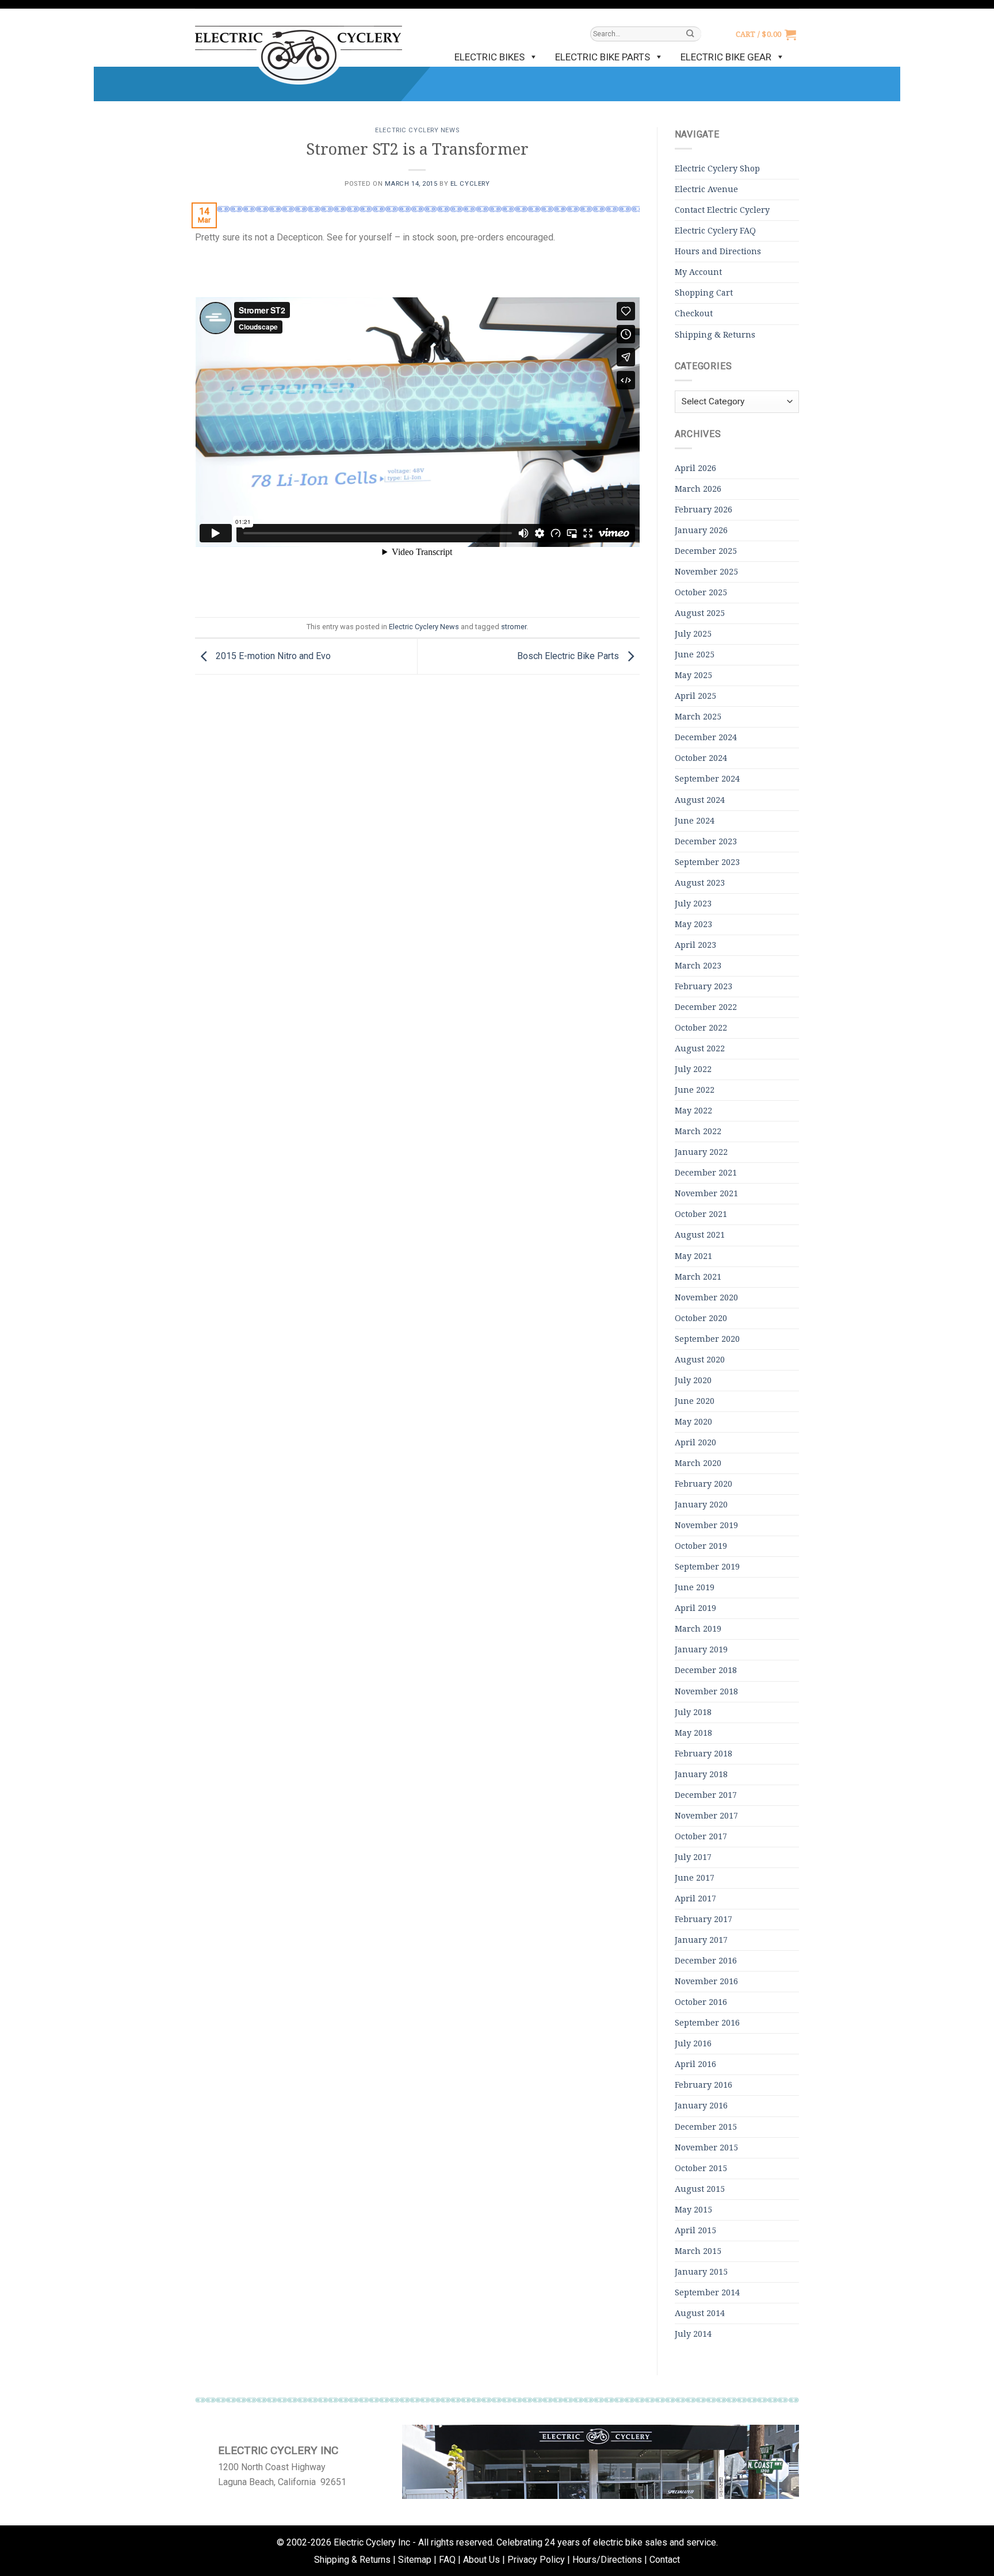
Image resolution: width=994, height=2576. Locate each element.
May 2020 (693, 1422)
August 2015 (700, 2189)
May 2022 (693, 1111)
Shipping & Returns (715, 335)
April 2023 (695, 945)
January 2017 (701, 1940)
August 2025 (700, 613)
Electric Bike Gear (726, 57)
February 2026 (704, 510)
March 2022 (698, 1131)
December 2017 (706, 1795)
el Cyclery (470, 184)
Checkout (694, 313)
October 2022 (701, 1028)
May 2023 (693, 924)
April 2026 (695, 468)
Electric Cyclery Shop (717, 169)
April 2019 (695, 1608)
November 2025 (706, 572)
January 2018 (701, 1774)
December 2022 (706, 1007)
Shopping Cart (704, 293)
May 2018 (693, 1733)
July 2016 (693, 2043)
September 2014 (707, 2292)
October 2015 (701, 2168)
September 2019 (707, 1567)
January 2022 (701, 1152)
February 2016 (704, 2085)
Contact (665, 2560)
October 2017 (701, 1836)
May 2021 (693, 1256)
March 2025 (698, 717)
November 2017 (706, 1816)
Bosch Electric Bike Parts (569, 656)
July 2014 (693, 2334)
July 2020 (693, 1380)
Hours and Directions (718, 251)
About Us (481, 2560)
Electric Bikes (490, 57)
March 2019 (698, 1629)
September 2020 (707, 1339)
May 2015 (693, 2210)
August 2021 (700, 1235)
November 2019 (706, 1525)
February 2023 (704, 986)
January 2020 (701, 1505)
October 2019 (701, 1546)
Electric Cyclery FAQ (715, 231)
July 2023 (693, 904)
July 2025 (693, 634)
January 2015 (701, 2272)
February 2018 (704, 1754)
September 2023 (707, 862)
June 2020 (695, 1401)
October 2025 (701, 592)
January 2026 (701, 530)
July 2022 (693, 1069)
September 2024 (707, 779)
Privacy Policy (536, 2560)
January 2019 (701, 1649)
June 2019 (695, 1587)
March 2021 (698, 1277)
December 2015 (706, 2127)
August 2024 (700, 800)
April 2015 (695, 2230)
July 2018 (693, 1712)
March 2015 (698, 2251)
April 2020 (695, 1442)
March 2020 (698, 1463)
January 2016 (701, 2106)
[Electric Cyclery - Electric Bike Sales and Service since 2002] (299, 49)
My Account (698, 272)
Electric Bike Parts (603, 57)
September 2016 (707, 2023)
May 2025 (693, 675)
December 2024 (706, 737)
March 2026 (698, 489)
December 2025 (706, 551)
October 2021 (701, 1214)
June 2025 (695, 654)
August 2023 (700, 883)
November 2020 (706, 1297)
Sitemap (415, 2560)
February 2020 (704, 1484)
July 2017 (693, 1857)
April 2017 (695, 1898)
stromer (514, 627)
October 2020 (701, 1318)
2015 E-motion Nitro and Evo (272, 656)
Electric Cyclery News (417, 130)
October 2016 (701, 2002)
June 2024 (695, 821)
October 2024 (701, 758)
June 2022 (695, 1090)
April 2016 (695, 2064)
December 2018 (706, 1670)
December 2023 (706, 841)
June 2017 (695, 1878)
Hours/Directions (607, 2560)
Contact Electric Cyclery (722, 210)
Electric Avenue (706, 189)
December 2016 (706, 1961)
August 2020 (700, 1360)
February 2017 (704, 1919)
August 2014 (700, 2313)
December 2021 (706, 1173)
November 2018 (706, 1691)
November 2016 (706, 1981)
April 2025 (695, 696)
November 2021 (706, 1193)
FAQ (447, 2560)
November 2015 (706, 2148)
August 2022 (700, 1048)
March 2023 (698, 966)
